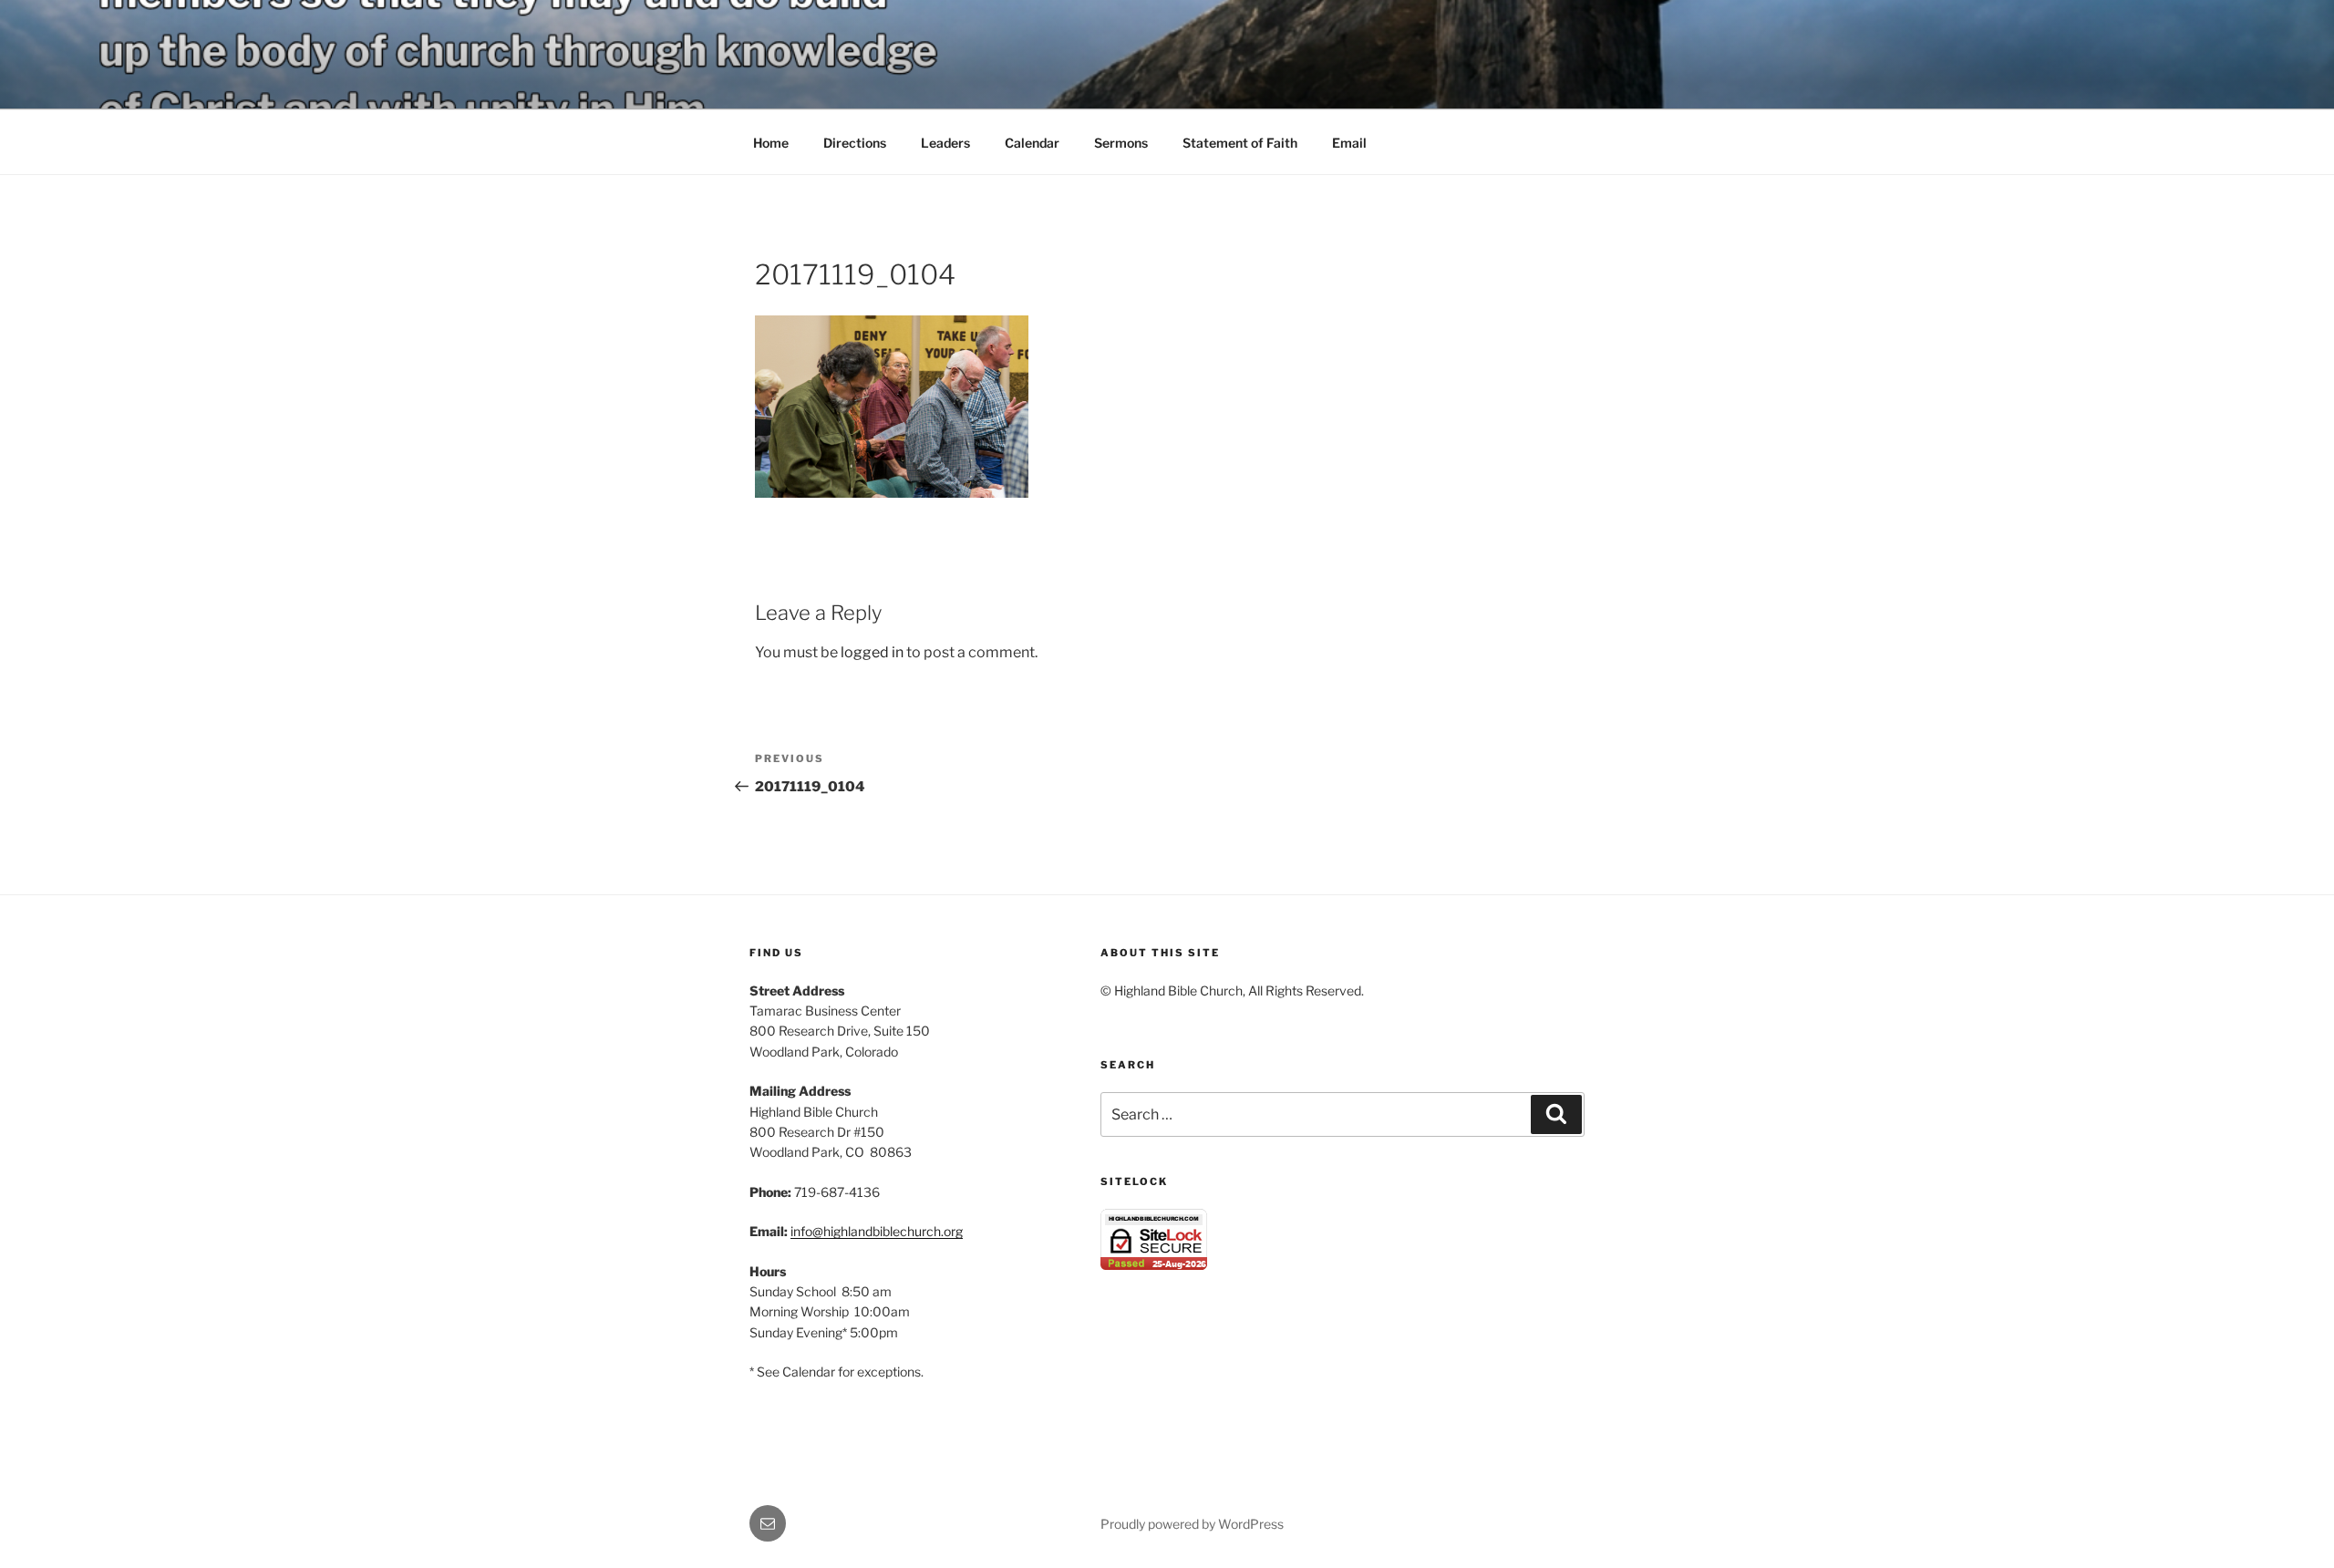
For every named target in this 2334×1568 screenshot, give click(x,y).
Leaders (945, 143)
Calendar (1032, 143)
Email (1349, 143)
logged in (872, 652)
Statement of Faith (1240, 143)
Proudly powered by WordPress (1192, 1524)
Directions (855, 143)
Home (771, 143)
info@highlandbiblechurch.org (877, 1231)
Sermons (1121, 143)
